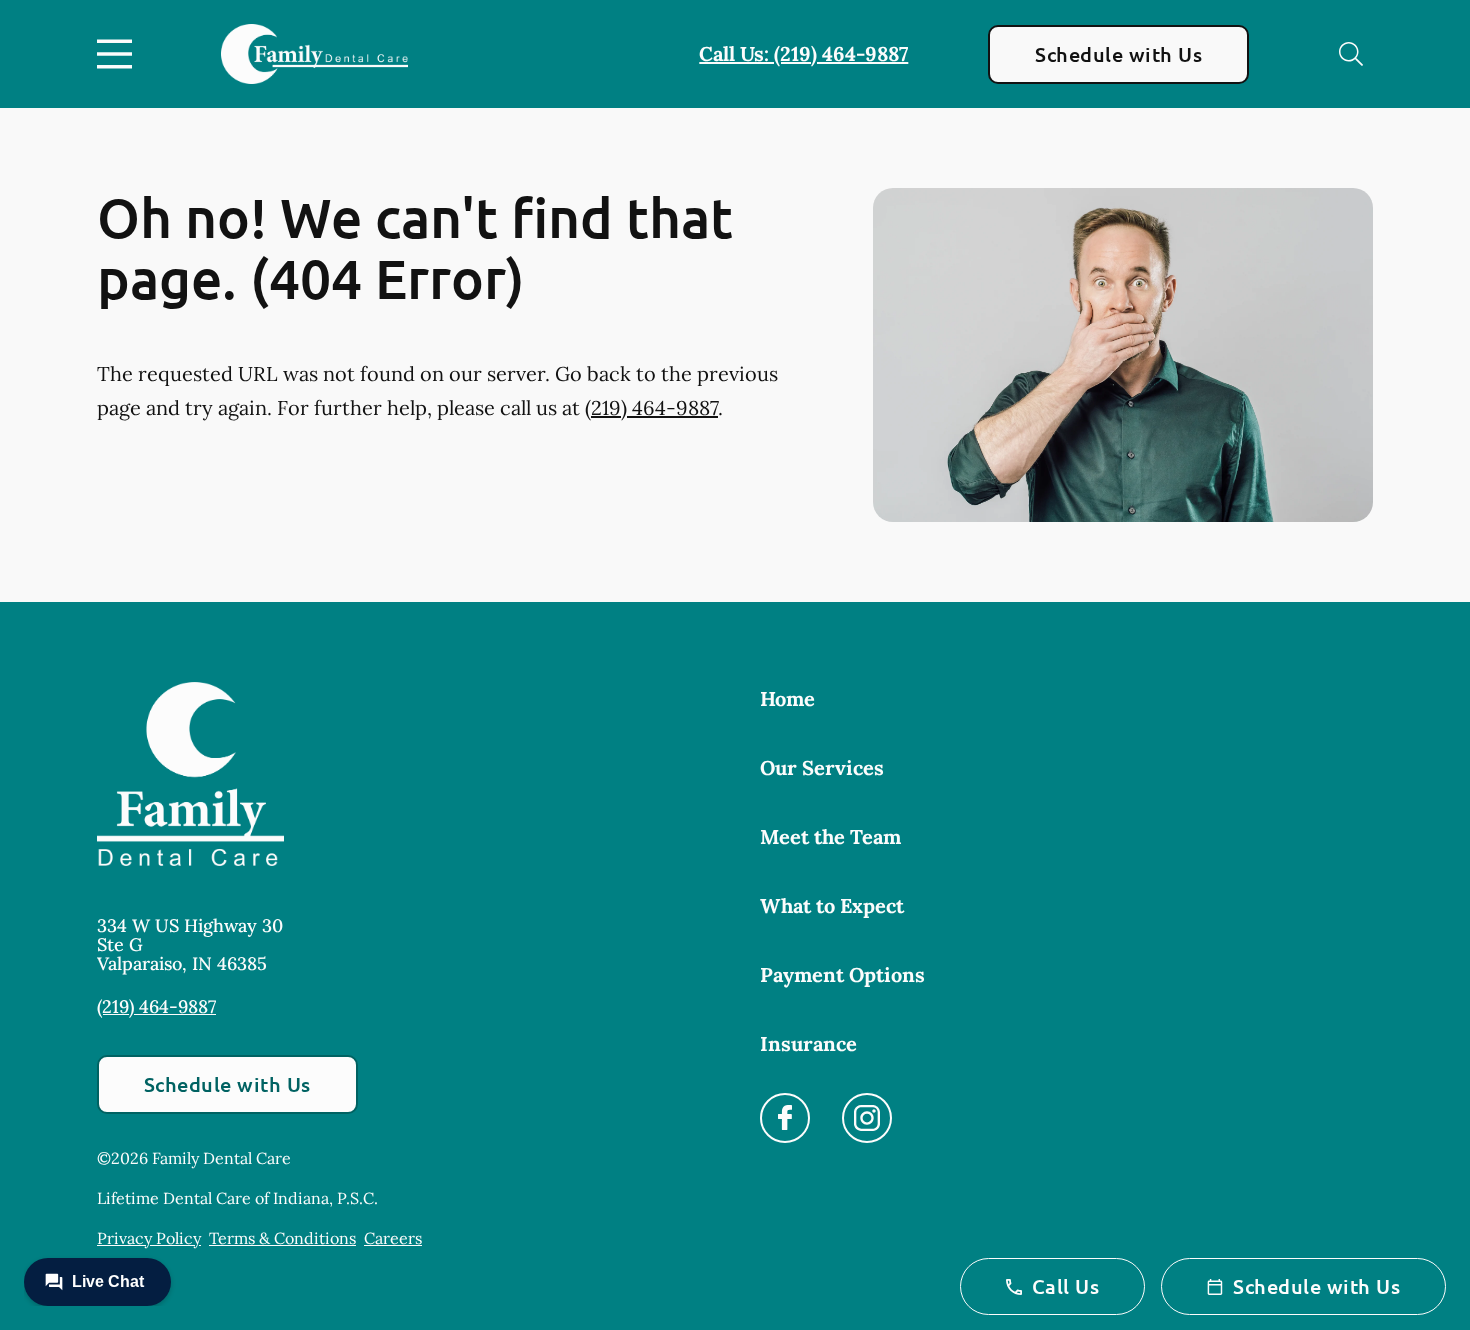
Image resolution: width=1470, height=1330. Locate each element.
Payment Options (842, 974)
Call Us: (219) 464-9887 (803, 53)
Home (787, 698)
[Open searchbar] (1351, 54)
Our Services (822, 767)
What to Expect (832, 905)
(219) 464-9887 (651, 407)
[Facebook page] (785, 1118)
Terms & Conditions (282, 1238)
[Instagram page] (867, 1118)
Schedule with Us (1118, 54)
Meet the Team (830, 836)
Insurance (808, 1043)
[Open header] (119, 54)
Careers (393, 1238)
